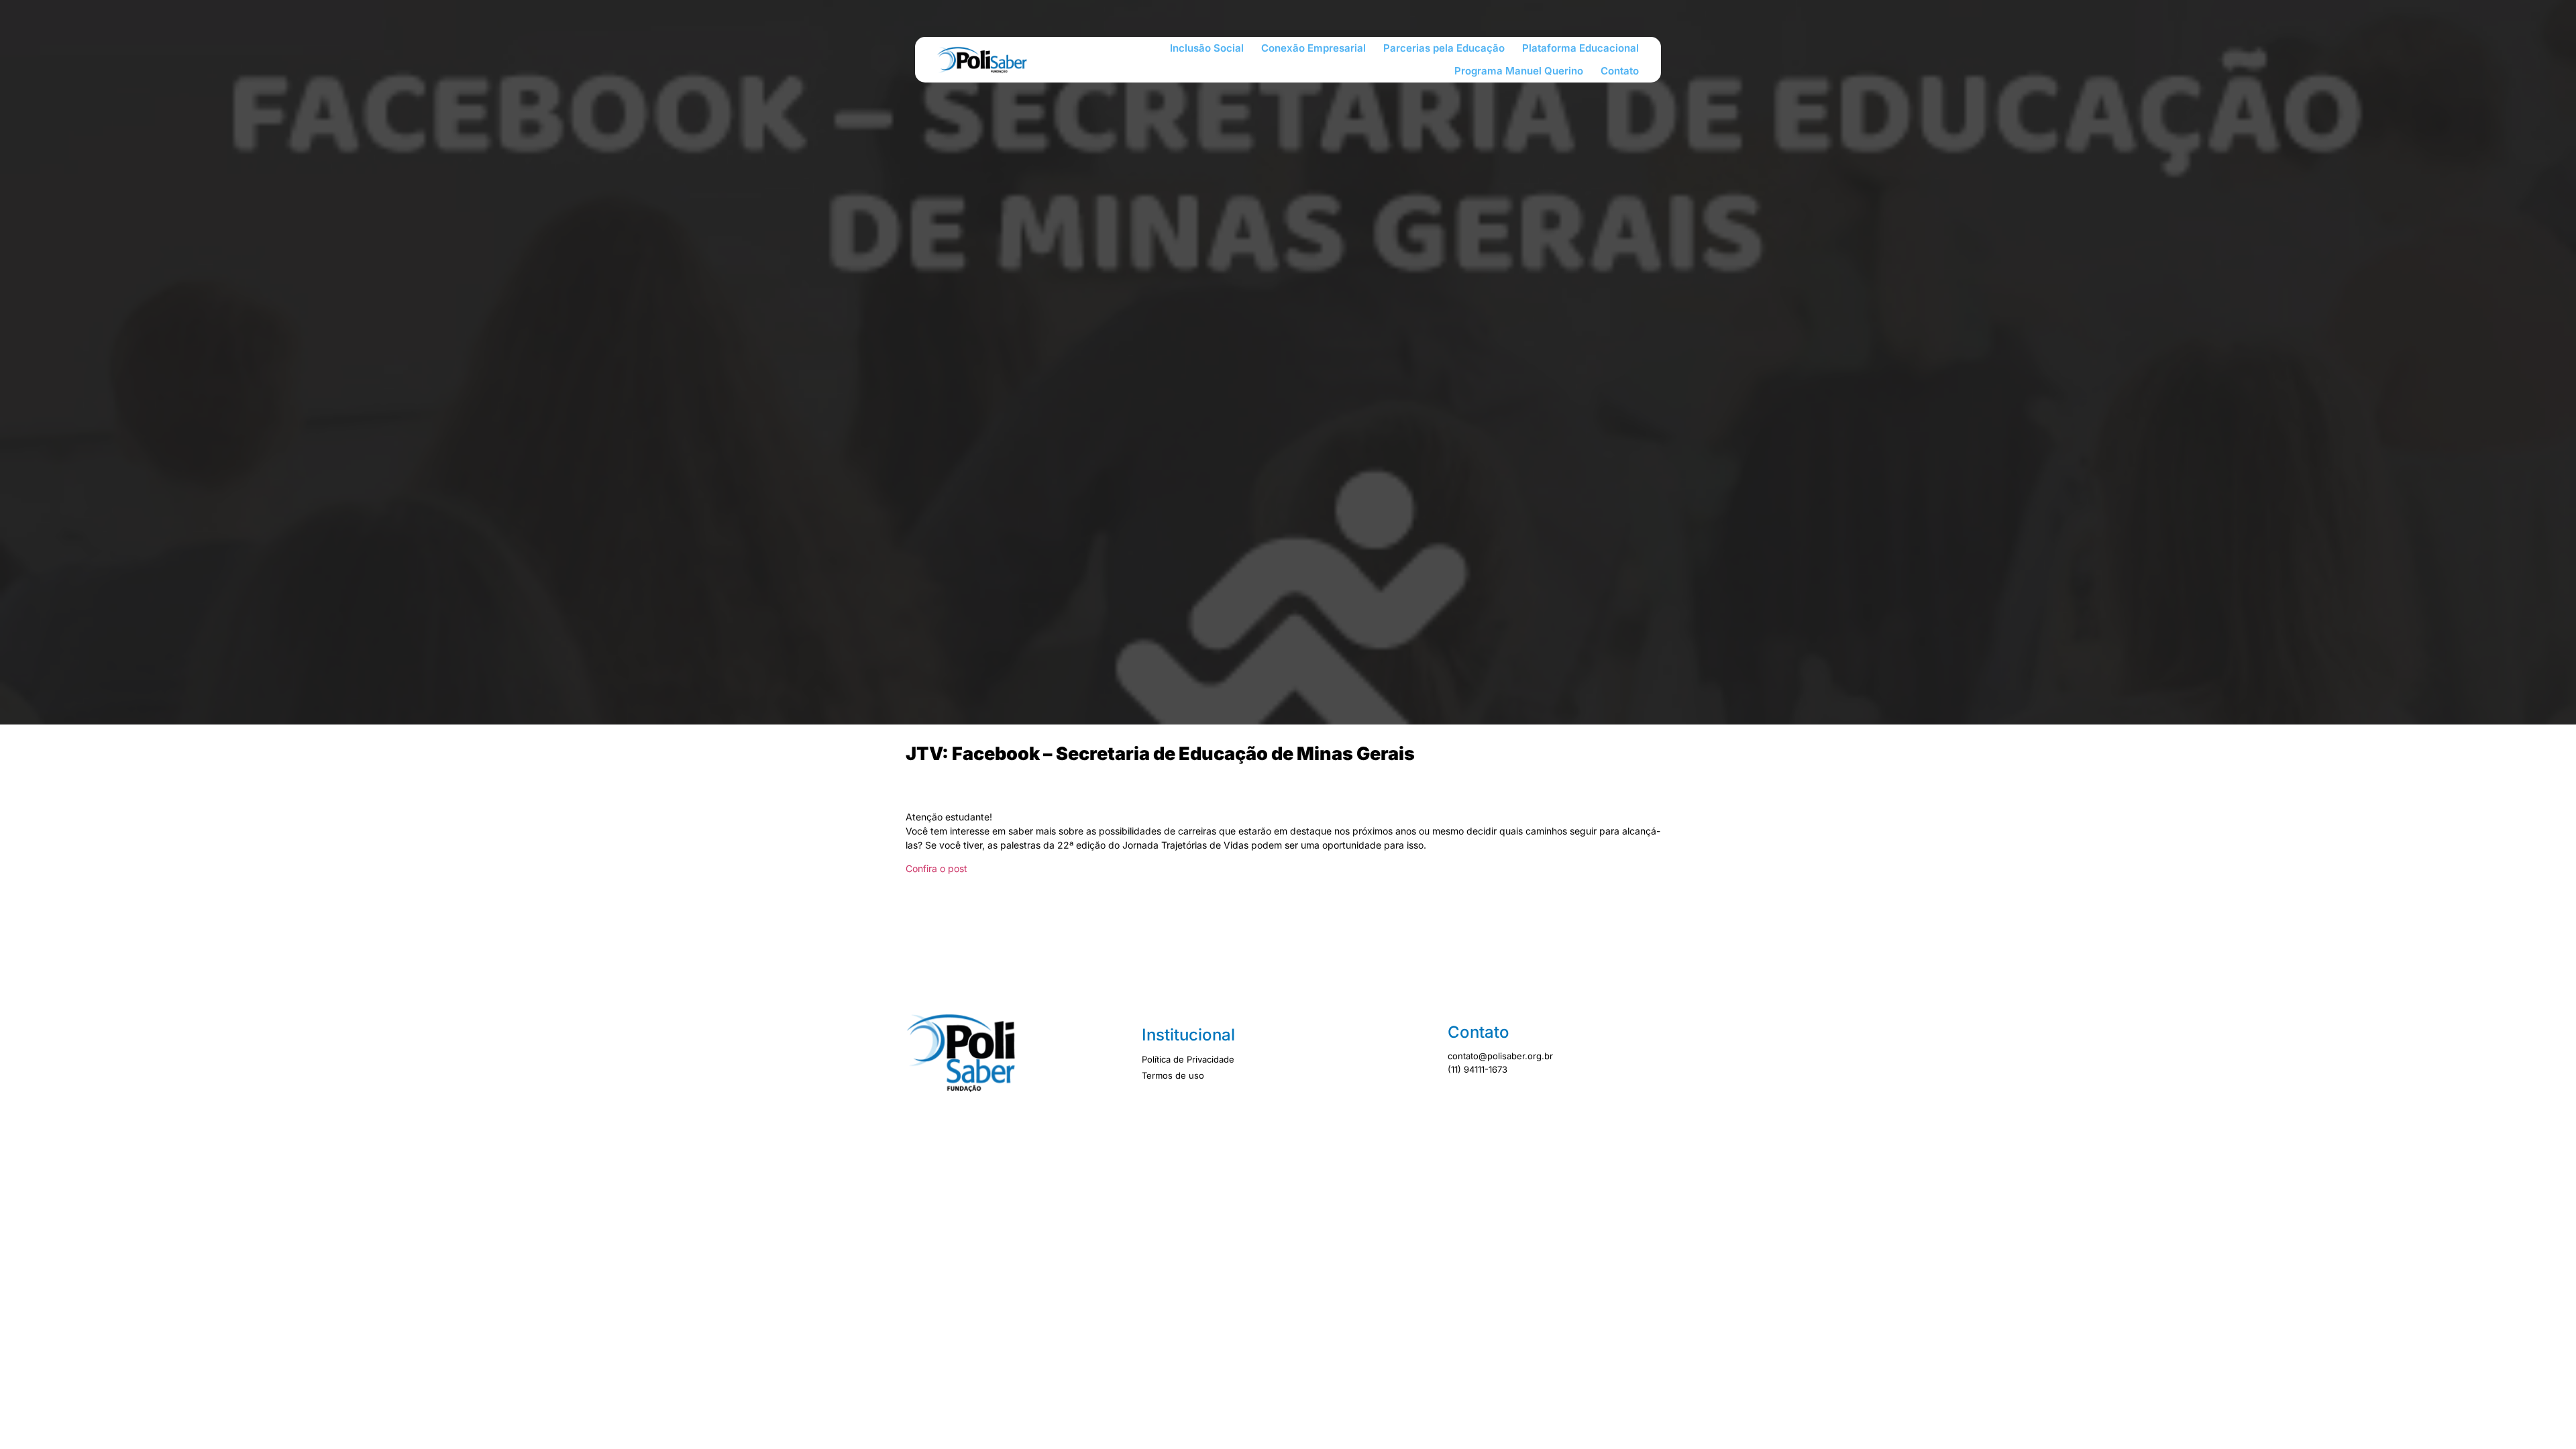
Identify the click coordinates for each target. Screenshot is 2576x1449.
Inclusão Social (1207, 48)
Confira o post (936, 868)
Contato (1620, 71)
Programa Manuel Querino (1519, 71)
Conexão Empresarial (1313, 48)
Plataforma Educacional (1580, 48)
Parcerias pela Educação (1444, 48)
